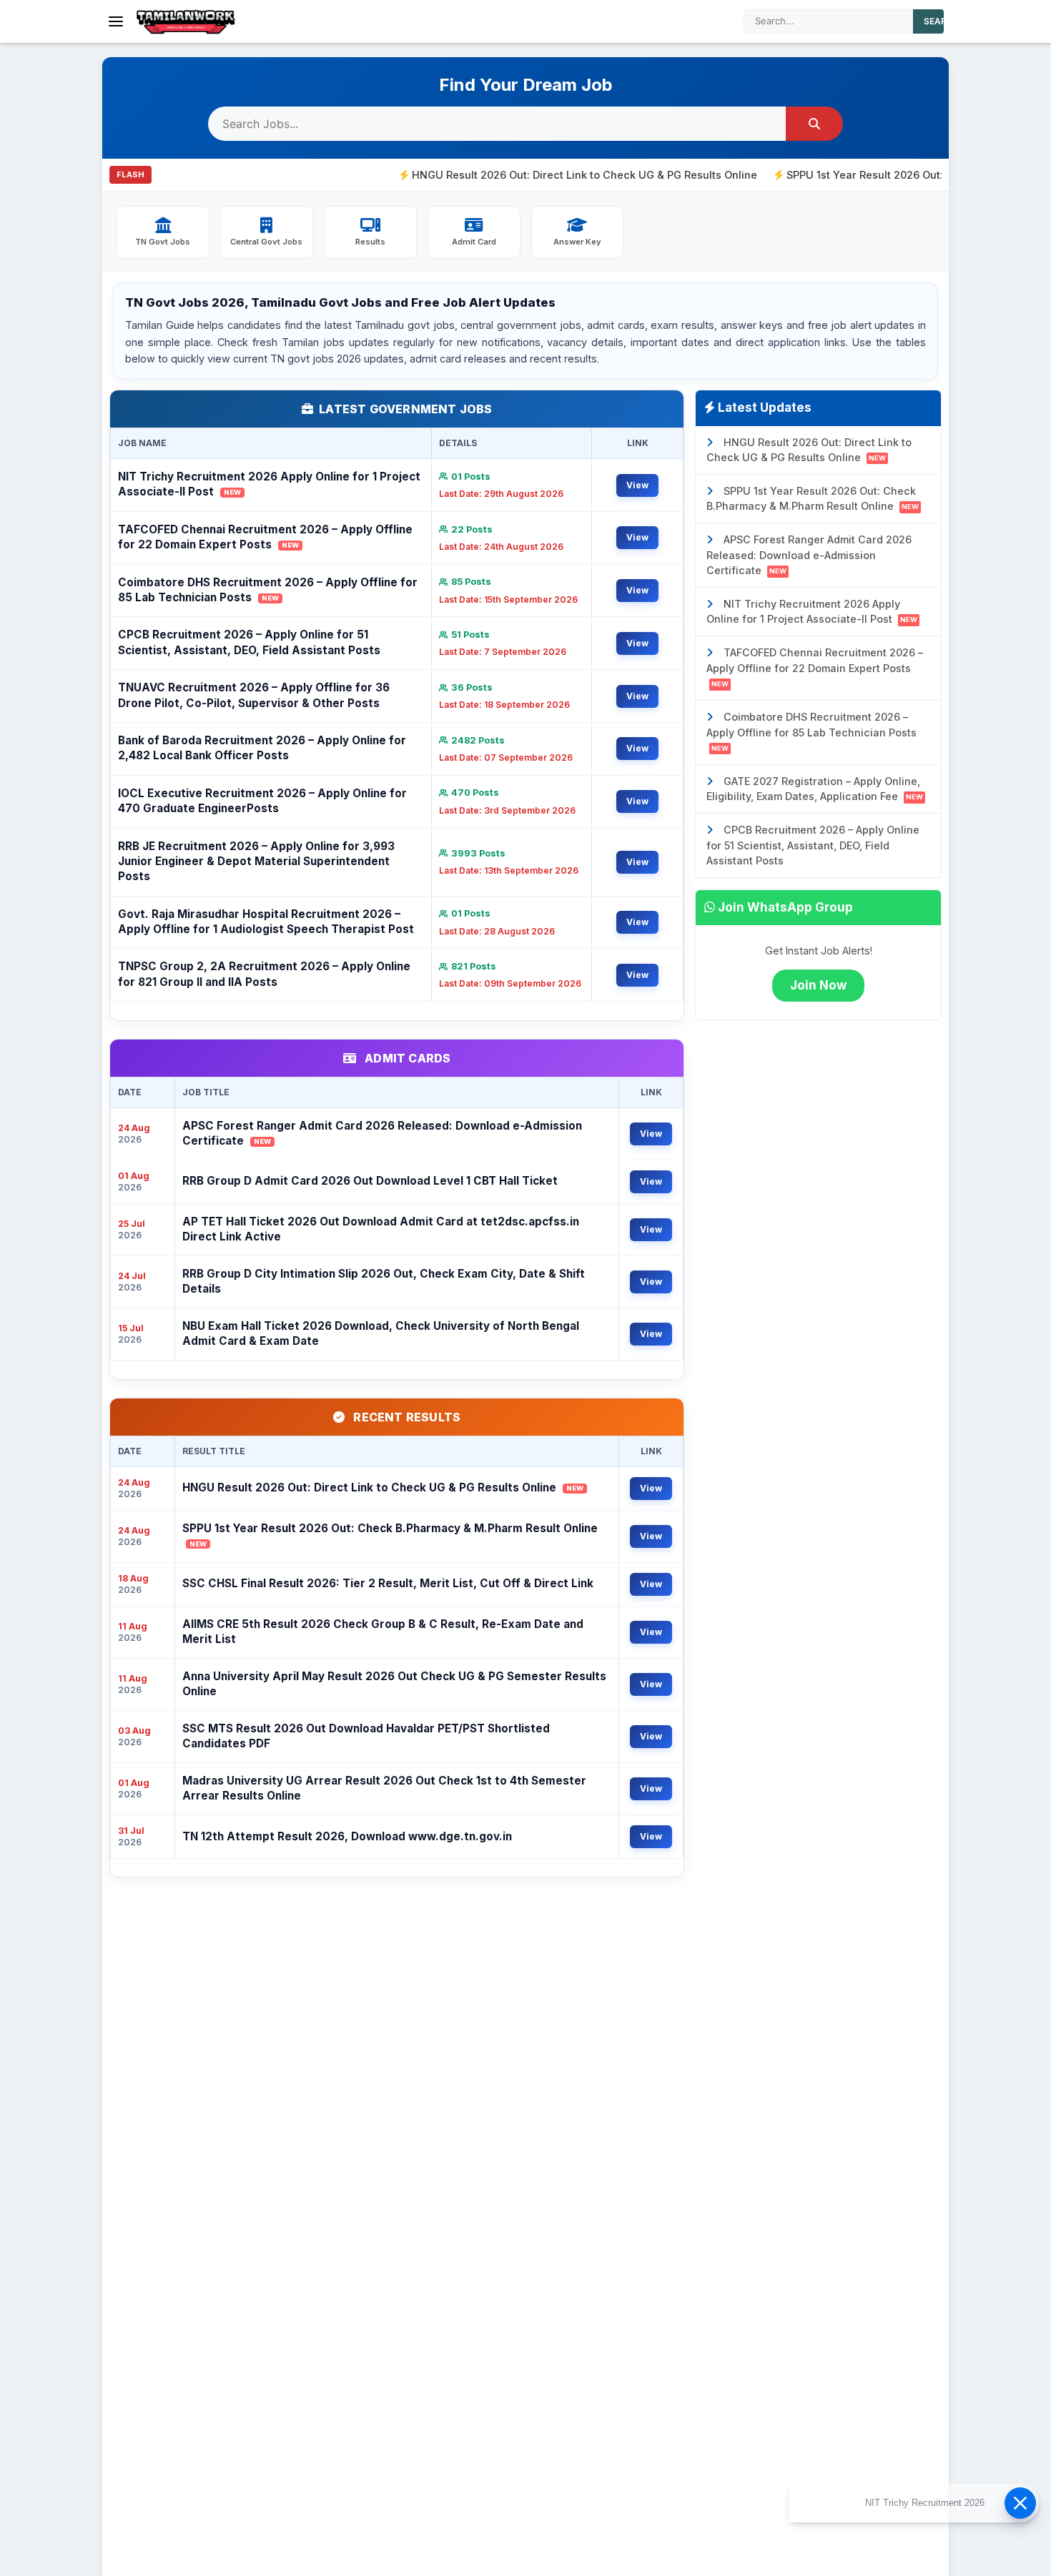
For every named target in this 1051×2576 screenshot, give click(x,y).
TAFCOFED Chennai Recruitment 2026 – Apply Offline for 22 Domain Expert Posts (265, 537)
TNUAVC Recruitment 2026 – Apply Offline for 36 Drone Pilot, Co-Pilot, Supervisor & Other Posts (254, 695)
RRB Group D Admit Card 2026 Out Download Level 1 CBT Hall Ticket (370, 1181)
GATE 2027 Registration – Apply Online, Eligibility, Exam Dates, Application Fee (815, 789)
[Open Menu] (116, 21)
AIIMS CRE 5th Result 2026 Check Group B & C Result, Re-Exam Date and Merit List (383, 1632)
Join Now (818, 985)
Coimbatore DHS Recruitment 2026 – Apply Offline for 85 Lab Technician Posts (268, 590)
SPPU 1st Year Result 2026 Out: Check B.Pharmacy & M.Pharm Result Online (390, 1535)
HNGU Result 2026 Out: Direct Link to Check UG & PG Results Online (522, 175)
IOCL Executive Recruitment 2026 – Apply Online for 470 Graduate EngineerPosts (262, 801)
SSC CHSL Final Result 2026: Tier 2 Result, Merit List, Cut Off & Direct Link (388, 1583)
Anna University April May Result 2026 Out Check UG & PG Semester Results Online (394, 1684)
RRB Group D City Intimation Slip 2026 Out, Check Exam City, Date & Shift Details (384, 1281)
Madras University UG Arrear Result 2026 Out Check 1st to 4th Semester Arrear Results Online (384, 1788)
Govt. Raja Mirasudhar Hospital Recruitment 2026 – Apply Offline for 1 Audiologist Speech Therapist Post (266, 922)
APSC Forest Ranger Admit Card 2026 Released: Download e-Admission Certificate (382, 1133)
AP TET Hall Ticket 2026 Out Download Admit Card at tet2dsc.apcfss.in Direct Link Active (381, 1229)
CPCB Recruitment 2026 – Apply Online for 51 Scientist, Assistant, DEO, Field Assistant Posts (249, 642)
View (637, 485)
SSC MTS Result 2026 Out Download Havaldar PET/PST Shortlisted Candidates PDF (366, 1736)
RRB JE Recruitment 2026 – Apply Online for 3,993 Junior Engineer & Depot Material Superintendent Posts (256, 862)
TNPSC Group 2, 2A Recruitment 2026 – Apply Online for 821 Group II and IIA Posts (264, 974)
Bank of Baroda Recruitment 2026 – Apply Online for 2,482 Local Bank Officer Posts (262, 748)
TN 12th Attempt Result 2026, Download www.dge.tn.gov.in (347, 1836)
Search (942, 21)
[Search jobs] (814, 124)
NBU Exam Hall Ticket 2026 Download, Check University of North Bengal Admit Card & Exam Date (381, 1333)
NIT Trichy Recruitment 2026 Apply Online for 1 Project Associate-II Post (269, 484)
